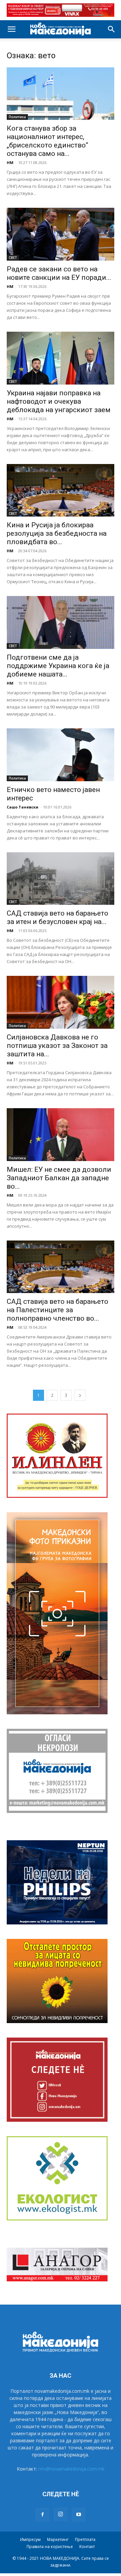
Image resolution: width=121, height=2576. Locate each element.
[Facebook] (42, 2515)
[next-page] (80, 1395)
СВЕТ (13, 258)
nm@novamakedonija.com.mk (71, 2469)
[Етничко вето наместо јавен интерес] (61, 755)
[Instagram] (61, 2514)
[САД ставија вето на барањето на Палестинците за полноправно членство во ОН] (61, 1267)
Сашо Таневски (23, 807)
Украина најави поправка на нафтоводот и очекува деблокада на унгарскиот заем (59, 401)
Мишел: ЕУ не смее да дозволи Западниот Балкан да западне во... (59, 1178)
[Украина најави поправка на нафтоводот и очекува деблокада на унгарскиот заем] (61, 358)
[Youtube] (79, 2515)
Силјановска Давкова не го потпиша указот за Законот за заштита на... (57, 1046)
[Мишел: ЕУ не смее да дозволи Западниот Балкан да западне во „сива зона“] (61, 1135)
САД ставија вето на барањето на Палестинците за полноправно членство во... (57, 1310)
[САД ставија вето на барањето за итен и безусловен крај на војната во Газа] (61, 879)
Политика (17, 117)
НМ (10, 162)
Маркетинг (58, 2539)
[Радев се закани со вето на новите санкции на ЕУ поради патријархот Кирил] (61, 234)
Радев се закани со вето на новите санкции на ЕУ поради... (59, 273)
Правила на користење (50, 2547)
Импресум (30, 2539)
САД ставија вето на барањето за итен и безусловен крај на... (57, 917)
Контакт (87, 2547)
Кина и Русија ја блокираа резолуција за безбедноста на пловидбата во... (57, 533)
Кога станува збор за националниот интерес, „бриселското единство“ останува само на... (47, 141)
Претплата (85, 2539)
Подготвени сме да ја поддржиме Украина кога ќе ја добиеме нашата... (58, 666)
